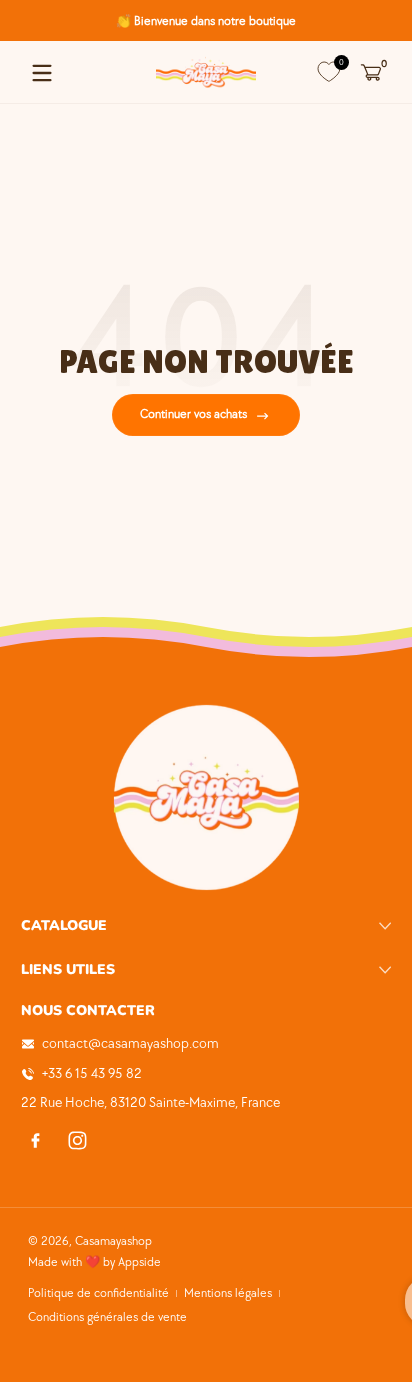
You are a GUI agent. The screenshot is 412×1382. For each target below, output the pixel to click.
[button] (370, 73)
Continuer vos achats (193, 414)
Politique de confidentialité (98, 1293)
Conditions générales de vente (107, 1317)
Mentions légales (228, 1293)
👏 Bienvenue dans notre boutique (206, 20)
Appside (139, 1262)
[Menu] (42, 73)
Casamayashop (113, 1241)
